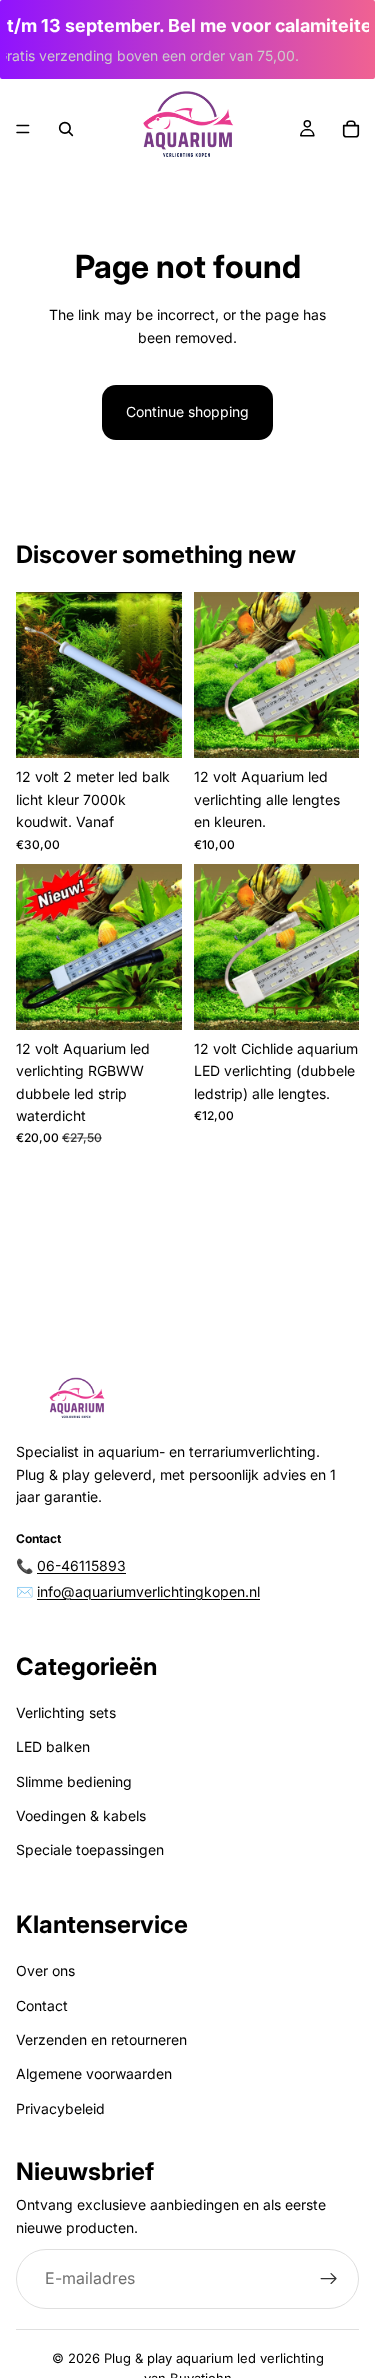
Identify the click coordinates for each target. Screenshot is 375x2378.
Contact (42, 2004)
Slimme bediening (74, 1780)
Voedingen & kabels (81, 1815)
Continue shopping (187, 411)
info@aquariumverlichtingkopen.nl (148, 1591)
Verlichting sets (66, 1712)
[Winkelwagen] (351, 129)
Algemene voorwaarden (94, 2073)
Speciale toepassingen (90, 1849)
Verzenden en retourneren (101, 2039)
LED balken (53, 1746)
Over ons (45, 1970)
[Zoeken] (66, 129)
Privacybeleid (60, 2107)
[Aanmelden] (329, 2279)
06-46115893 (81, 1564)
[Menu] (23, 129)
